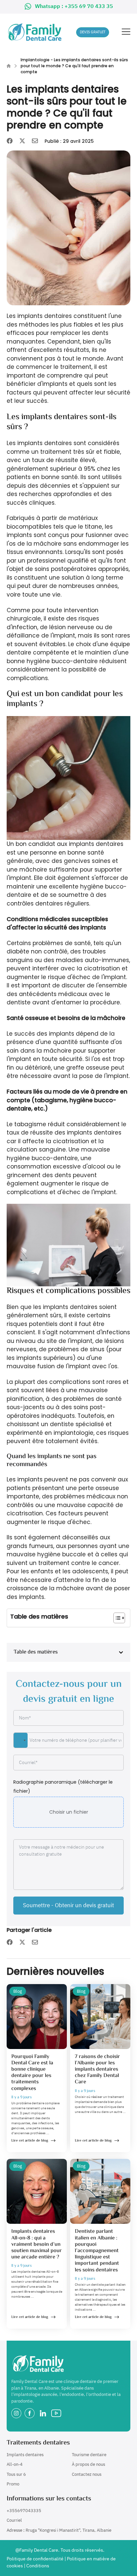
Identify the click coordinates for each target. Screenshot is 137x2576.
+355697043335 (24, 2511)
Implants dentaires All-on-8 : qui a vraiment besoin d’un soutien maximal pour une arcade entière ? (37, 2244)
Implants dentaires (25, 2455)
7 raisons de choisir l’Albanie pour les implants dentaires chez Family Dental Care (97, 2070)
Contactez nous (87, 2474)
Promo (13, 2484)
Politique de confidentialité (35, 2559)
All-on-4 (15, 2464)
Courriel (14, 2520)
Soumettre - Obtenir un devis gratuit (68, 1905)
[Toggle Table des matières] (116, 1618)
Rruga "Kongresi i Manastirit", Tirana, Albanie (68, 2530)
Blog (18, 1991)
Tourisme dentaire (89, 2455)
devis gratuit (93, 32)
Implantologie (35, 60)
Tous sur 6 (16, 2474)
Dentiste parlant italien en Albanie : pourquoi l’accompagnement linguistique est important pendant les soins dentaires (97, 2251)
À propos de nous (88, 2464)
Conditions (38, 2566)
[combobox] (21, 1740)
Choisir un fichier (69, 1812)
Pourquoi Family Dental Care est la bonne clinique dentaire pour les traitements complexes (32, 2073)
